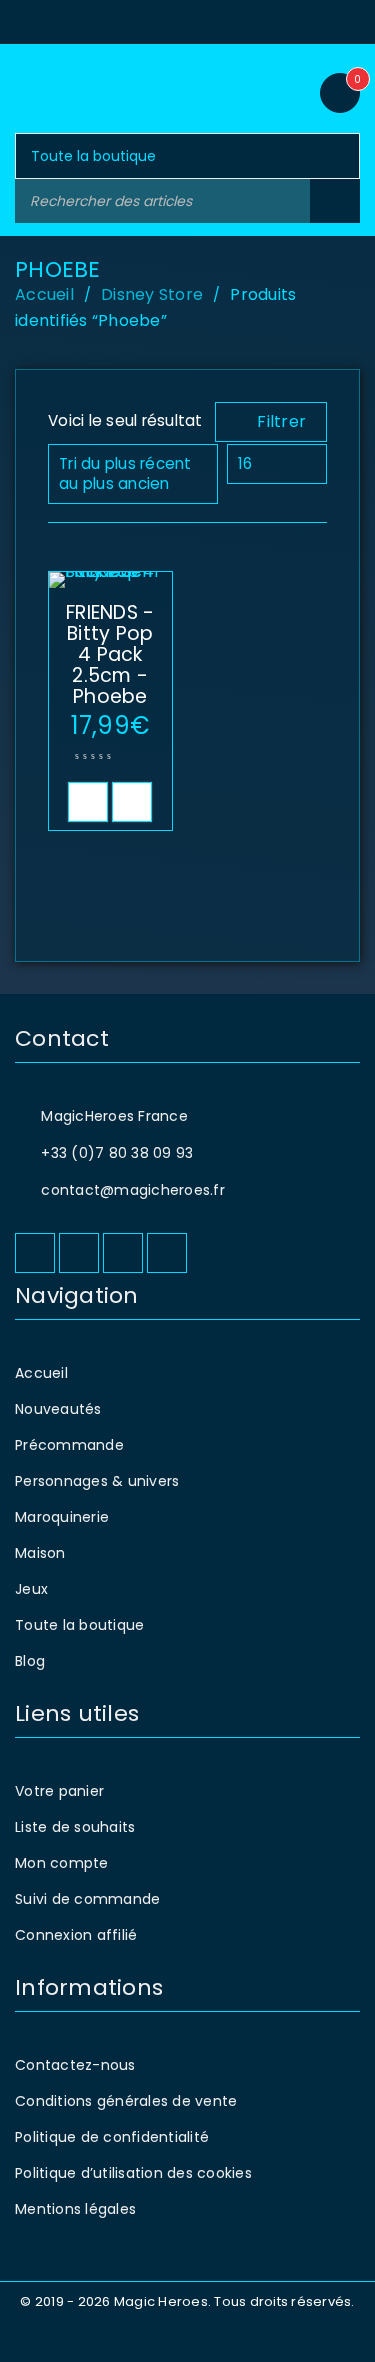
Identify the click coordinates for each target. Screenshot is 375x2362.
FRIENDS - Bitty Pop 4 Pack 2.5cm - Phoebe (110, 654)
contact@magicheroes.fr (133, 1190)
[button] (88, 802)
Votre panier (59, 1791)
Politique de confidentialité (112, 2137)
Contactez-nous (75, 2065)
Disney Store (152, 294)
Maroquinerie (62, 1517)
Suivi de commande (87, 1899)
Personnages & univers (97, 1481)
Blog (30, 1661)
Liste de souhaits (75, 1827)
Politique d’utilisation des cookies (133, 2173)
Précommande (69, 1445)
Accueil (44, 294)
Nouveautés (58, 1409)
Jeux (31, 1589)
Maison (40, 1553)
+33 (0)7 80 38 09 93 (117, 1153)
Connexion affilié (76, 1935)
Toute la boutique (79, 1625)
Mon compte (62, 1863)
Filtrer (281, 421)
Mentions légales (75, 2209)
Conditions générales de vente (126, 2101)
